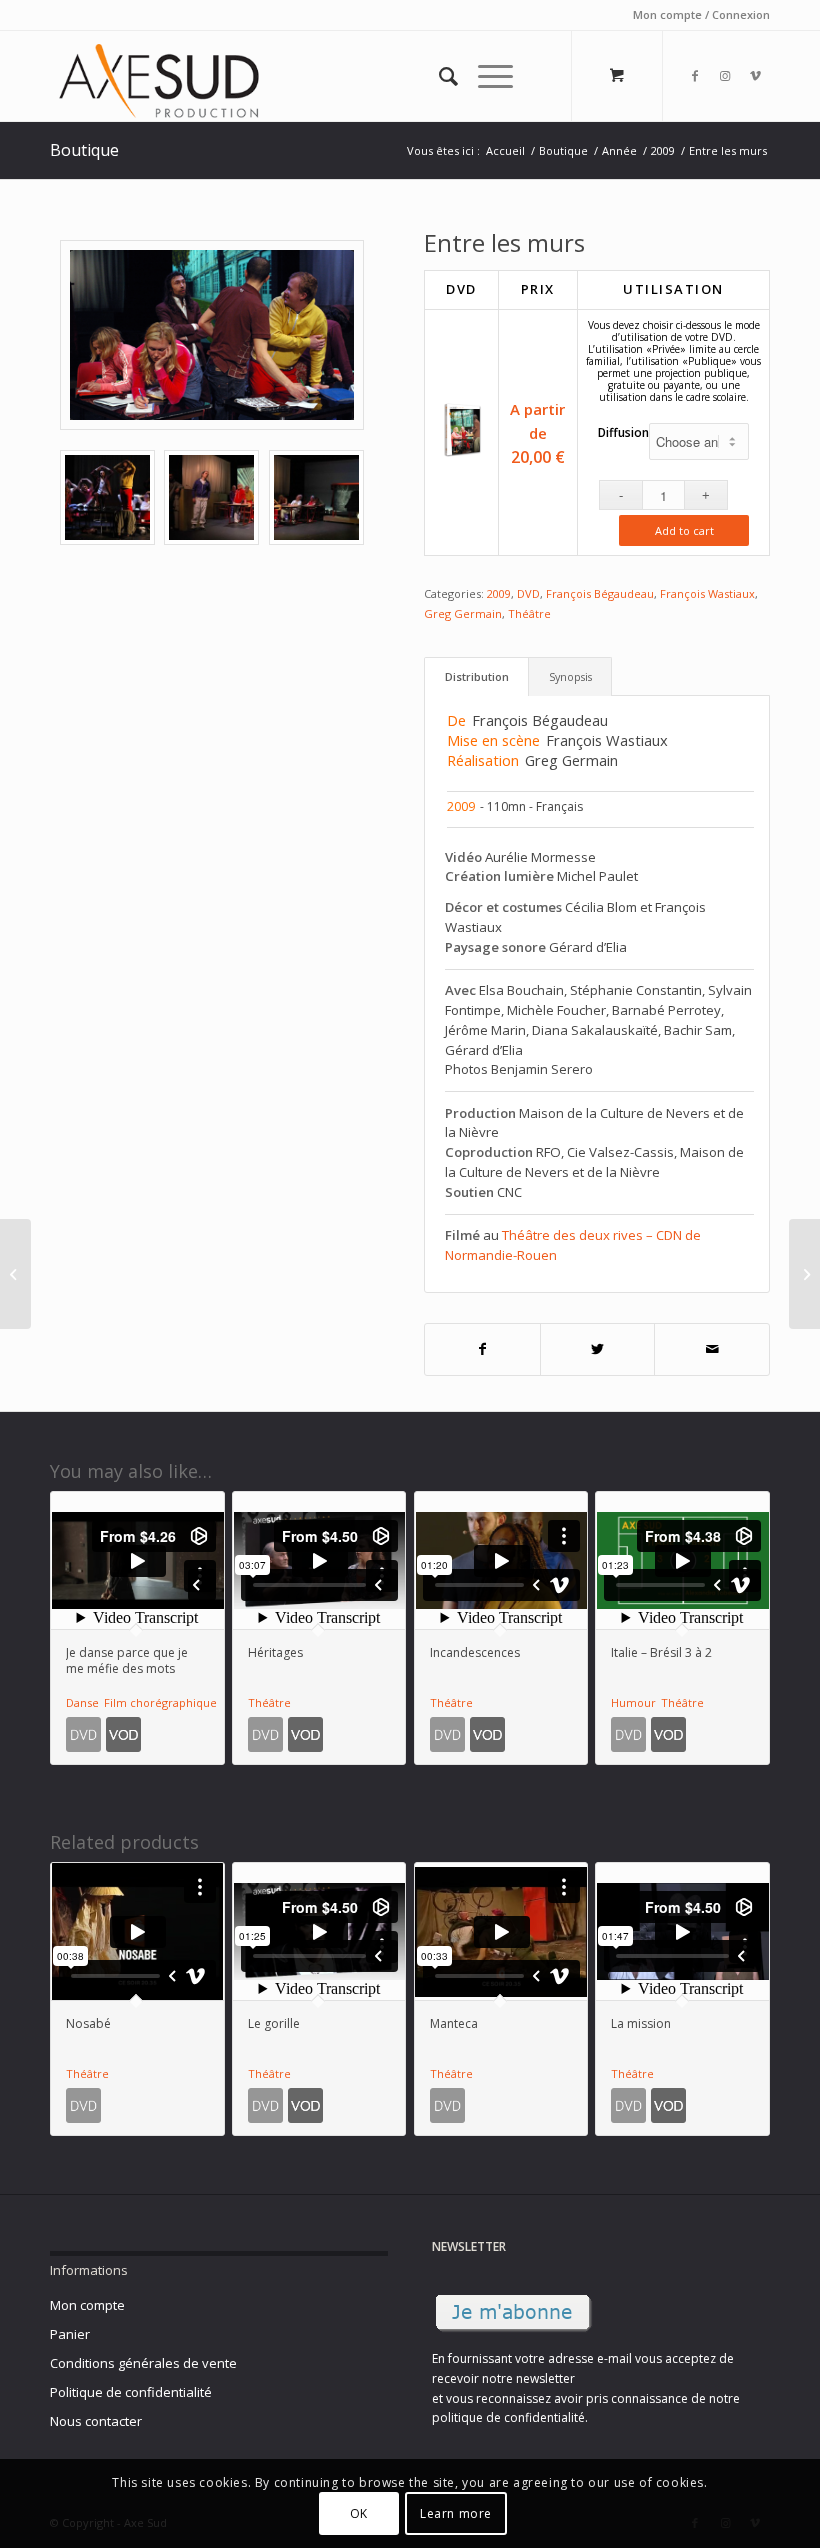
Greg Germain (463, 613)
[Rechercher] (438, 76)
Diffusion (623, 432)
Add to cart (684, 530)
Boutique (84, 150)
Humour (633, 1702)
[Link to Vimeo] (755, 76)
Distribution (477, 676)
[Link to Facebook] (695, 76)
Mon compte (87, 2305)
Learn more (456, 2513)
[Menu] (485, 76)
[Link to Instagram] (725, 76)
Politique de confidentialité (131, 2392)
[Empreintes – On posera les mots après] (15, 1274)
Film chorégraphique (160, 1702)
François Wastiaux (707, 593)
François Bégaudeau (600, 593)
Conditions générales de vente (143, 2363)
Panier (70, 2334)
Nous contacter (96, 2421)
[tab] (476, 677)
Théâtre (529, 613)
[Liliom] (804, 1274)
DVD (528, 593)
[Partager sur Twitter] (598, 1349)
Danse (82, 1702)
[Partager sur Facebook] (482, 1349)
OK (359, 2513)
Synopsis (570, 676)
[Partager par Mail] (712, 1349)
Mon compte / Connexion (701, 14)
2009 (499, 593)
